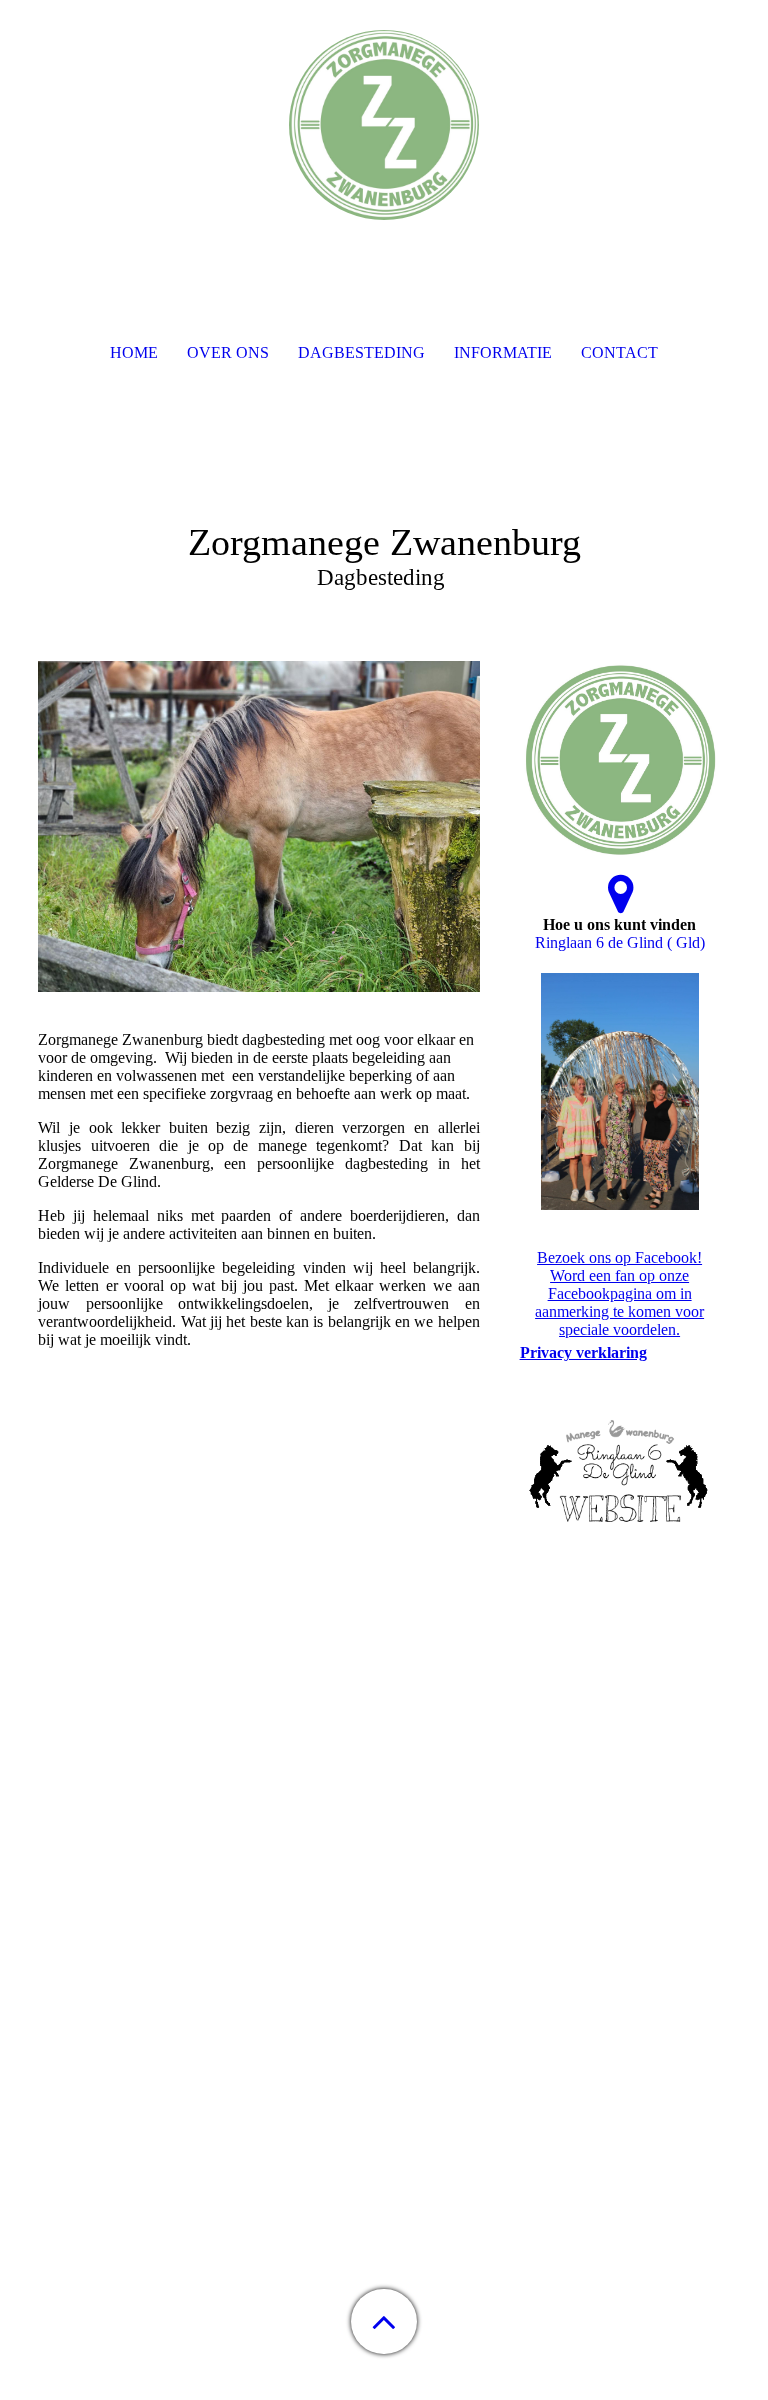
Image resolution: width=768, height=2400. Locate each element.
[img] (384, 125)
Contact (619, 352)
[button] (384, 2321)
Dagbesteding (361, 352)
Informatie (503, 352)
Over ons (228, 352)
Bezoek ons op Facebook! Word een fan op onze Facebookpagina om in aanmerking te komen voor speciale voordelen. (619, 1293)
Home (134, 352)
